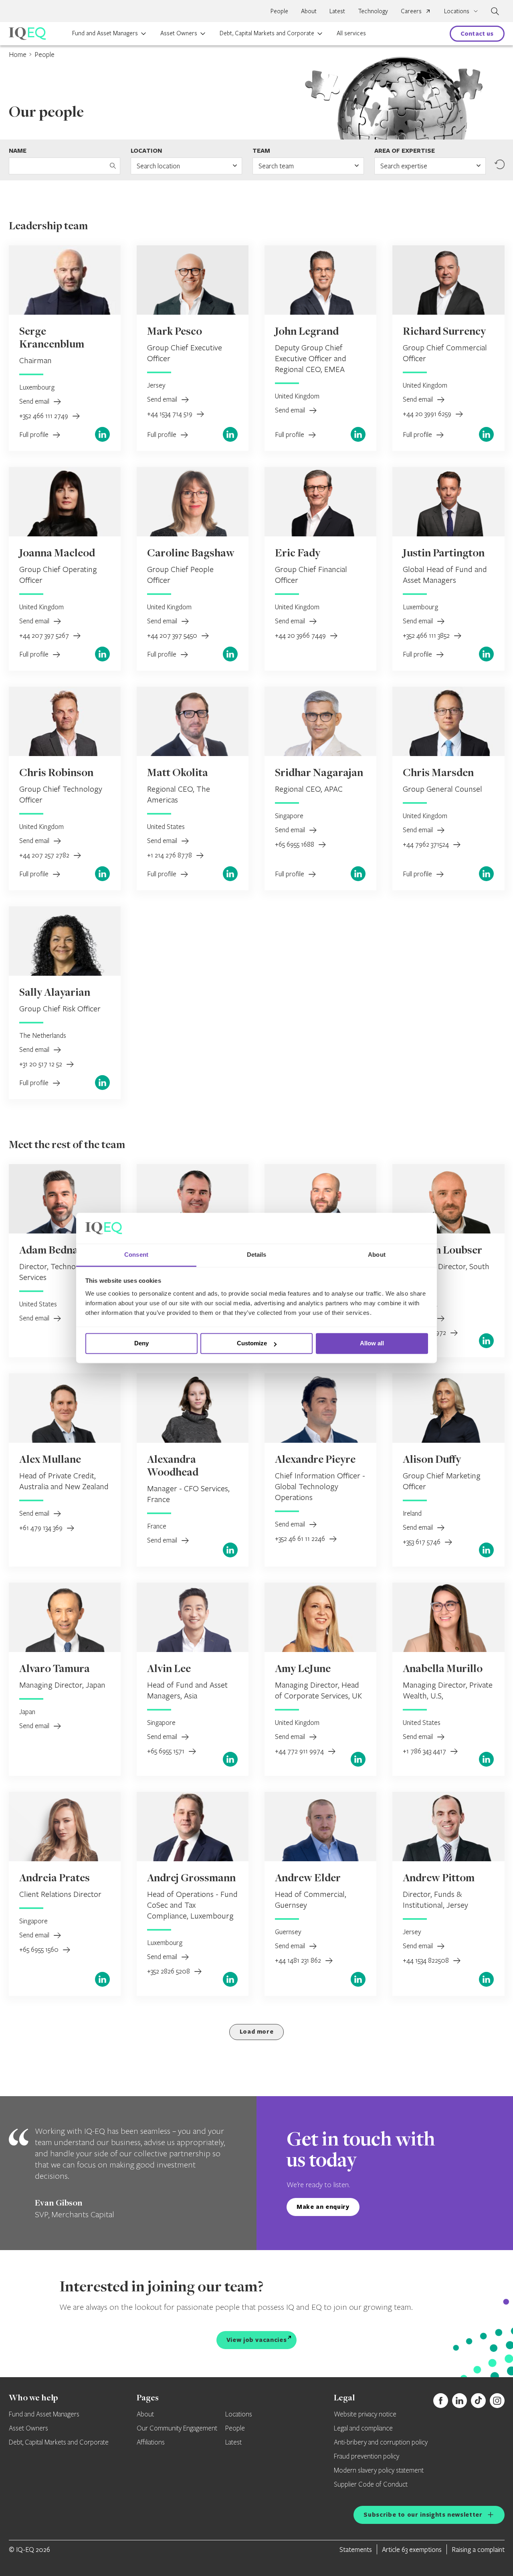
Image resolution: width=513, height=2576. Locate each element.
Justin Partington (444, 554)
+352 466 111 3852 (427, 635)
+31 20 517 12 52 (41, 1064)
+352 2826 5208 (169, 1971)
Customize (252, 1344)
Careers (411, 11)
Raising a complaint (478, 2549)
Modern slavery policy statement (379, 2471)
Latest (337, 11)
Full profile (35, 434)
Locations (239, 2414)
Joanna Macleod (57, 554)
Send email (35, 401)
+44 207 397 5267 (45, 635)
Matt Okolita (178, 774)
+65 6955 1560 (40, 1949)
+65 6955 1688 (295, 844)
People (279, 11)
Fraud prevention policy (367, 2457)
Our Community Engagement (177, 2428)
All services (351, 33)
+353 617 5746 (422, 1542)
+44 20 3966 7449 (301, 635)
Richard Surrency (444, 332)
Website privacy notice (365, 2414)
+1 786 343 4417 (425, 1751)
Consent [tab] (136, 1255)
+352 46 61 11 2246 (301, 1538)
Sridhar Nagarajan (319, 774)
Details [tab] (257, 1255)
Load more (257, 2031)
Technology (373, 11)
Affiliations (151, 2443)
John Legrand (307, 332)
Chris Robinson (56, 774)
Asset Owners (179, 33)
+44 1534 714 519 (171, 413)
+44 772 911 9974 (300, 1751)
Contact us (477, 33)
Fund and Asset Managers (105, 33)
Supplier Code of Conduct (371, 2485)
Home (18, 54)
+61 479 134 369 (42, 1528)
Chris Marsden (438, 774)
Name (18, 151)
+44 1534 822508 (427, 1960)
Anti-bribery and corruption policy (381, 2443)
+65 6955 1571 (167, 1751)
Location (146, 151)
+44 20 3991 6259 (428, 413)
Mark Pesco (175, 332)
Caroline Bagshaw (191, 554)
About (309, 11)
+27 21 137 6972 (425, 1332)
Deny (141, 1344)
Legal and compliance (363, 2428)
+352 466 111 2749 (44, 416)
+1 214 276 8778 (170, 855)
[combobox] (186, 166)
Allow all (372, 1344)
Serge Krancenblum (52, 339)
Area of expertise (405, 151)
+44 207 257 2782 (45, 855)
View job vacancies (257, 2340)
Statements (356, 2549)
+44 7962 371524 (427, 844)
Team (261, 151)
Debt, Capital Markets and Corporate (267, 33)
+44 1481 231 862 (299, 1960)
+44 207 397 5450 (173, 635)
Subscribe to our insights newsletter (423, 2514)
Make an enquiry (323, 2207)
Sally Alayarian (55, 993)
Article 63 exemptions (412, 2549)
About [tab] (377, 1255)
